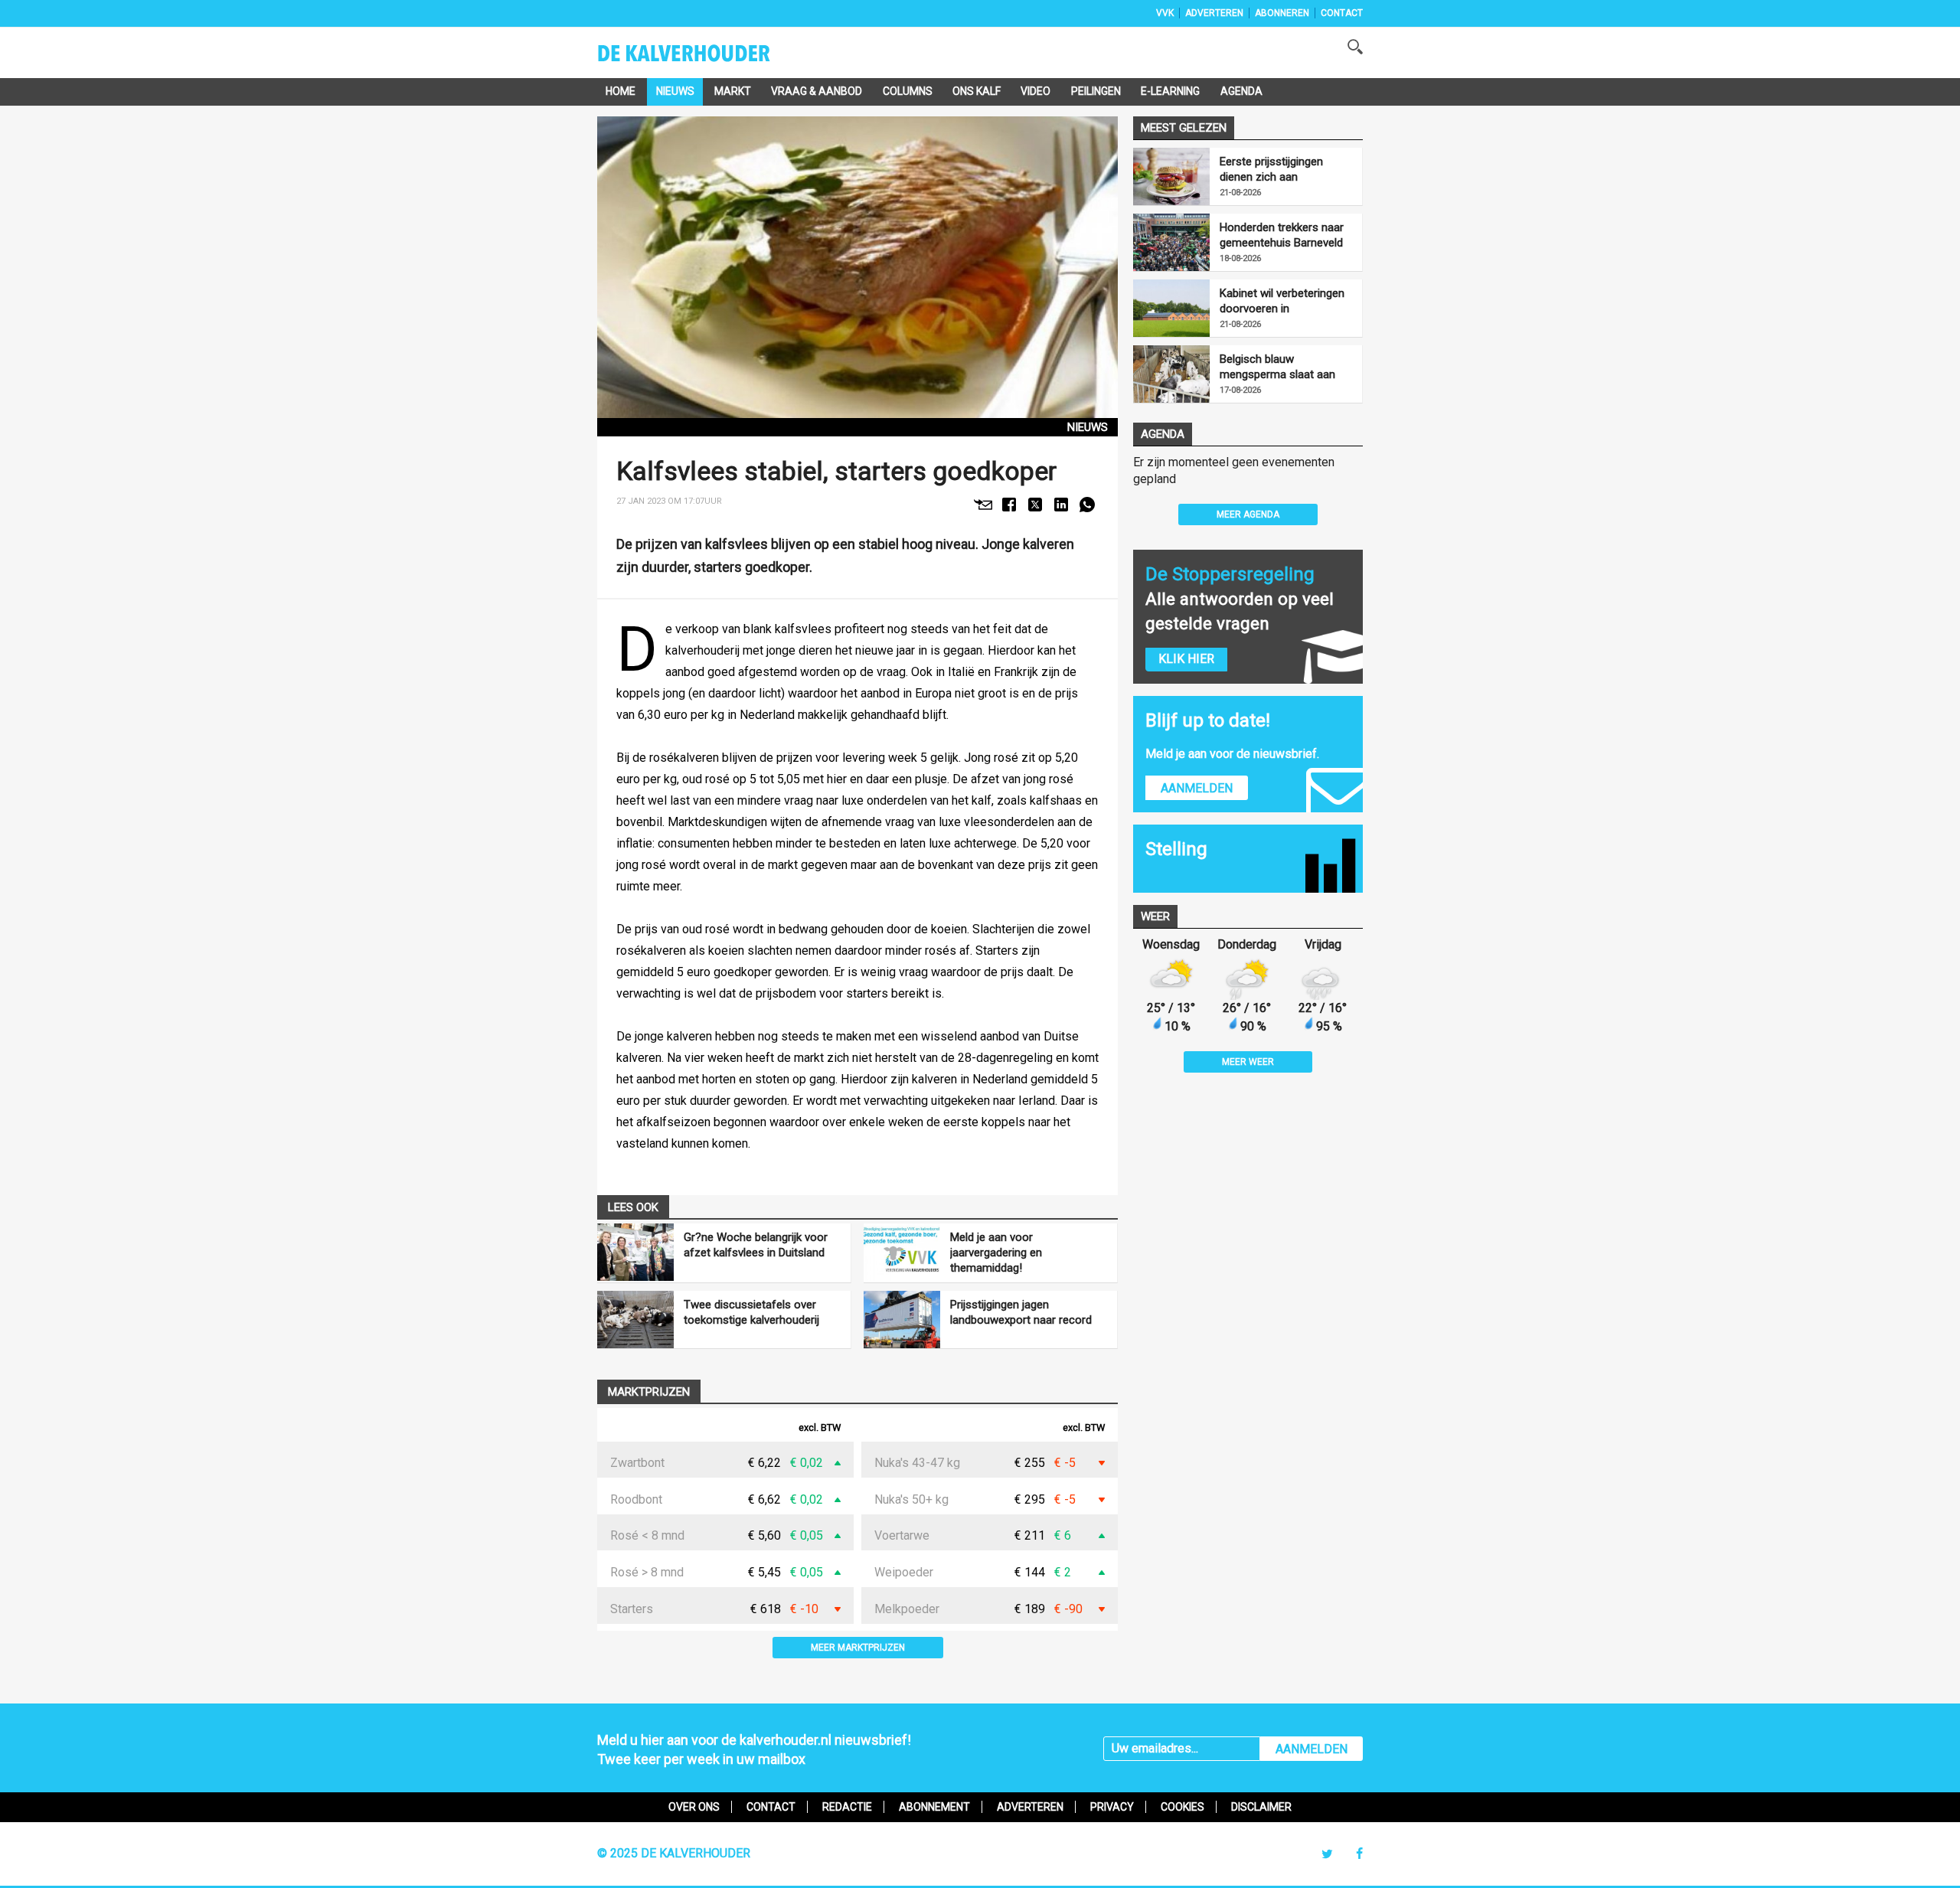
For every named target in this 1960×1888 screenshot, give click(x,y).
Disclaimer (1261, 1807)
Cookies (1183, 1807)
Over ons (694, 1807)
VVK (1165, 13)
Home (621, 91)
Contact (1342, 13)
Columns (908, 91)
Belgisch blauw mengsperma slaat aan (1277, 367)
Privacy (1112, 1807)
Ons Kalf (977, 91)
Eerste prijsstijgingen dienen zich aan (1271, 169)
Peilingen (1096, 91)
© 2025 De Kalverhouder (674, 1853)
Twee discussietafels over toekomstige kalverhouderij (751, 1312)
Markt (733, 91)
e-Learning (1170, 91)
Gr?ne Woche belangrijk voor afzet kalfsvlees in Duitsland (756, 1245)
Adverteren (1214, 13)
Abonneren (1282, 13)
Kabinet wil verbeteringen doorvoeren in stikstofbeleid (1282, 301)
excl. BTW (820, 1428)
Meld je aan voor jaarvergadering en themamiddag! (996, 1253)
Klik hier (1186, 659)
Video (1036, 91)
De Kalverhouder (704, 58)
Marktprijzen (649, 1392)
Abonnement (934, 1807)
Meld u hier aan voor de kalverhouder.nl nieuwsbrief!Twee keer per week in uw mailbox (754, 1749)
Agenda (1241, 91)
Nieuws (675, 91)
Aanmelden (1197, 788)
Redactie (847, 1807)
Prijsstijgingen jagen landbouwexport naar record (1021, 1312)
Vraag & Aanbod (817, 91)
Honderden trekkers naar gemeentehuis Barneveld (1282, 235)
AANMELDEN (1312, 1749)
